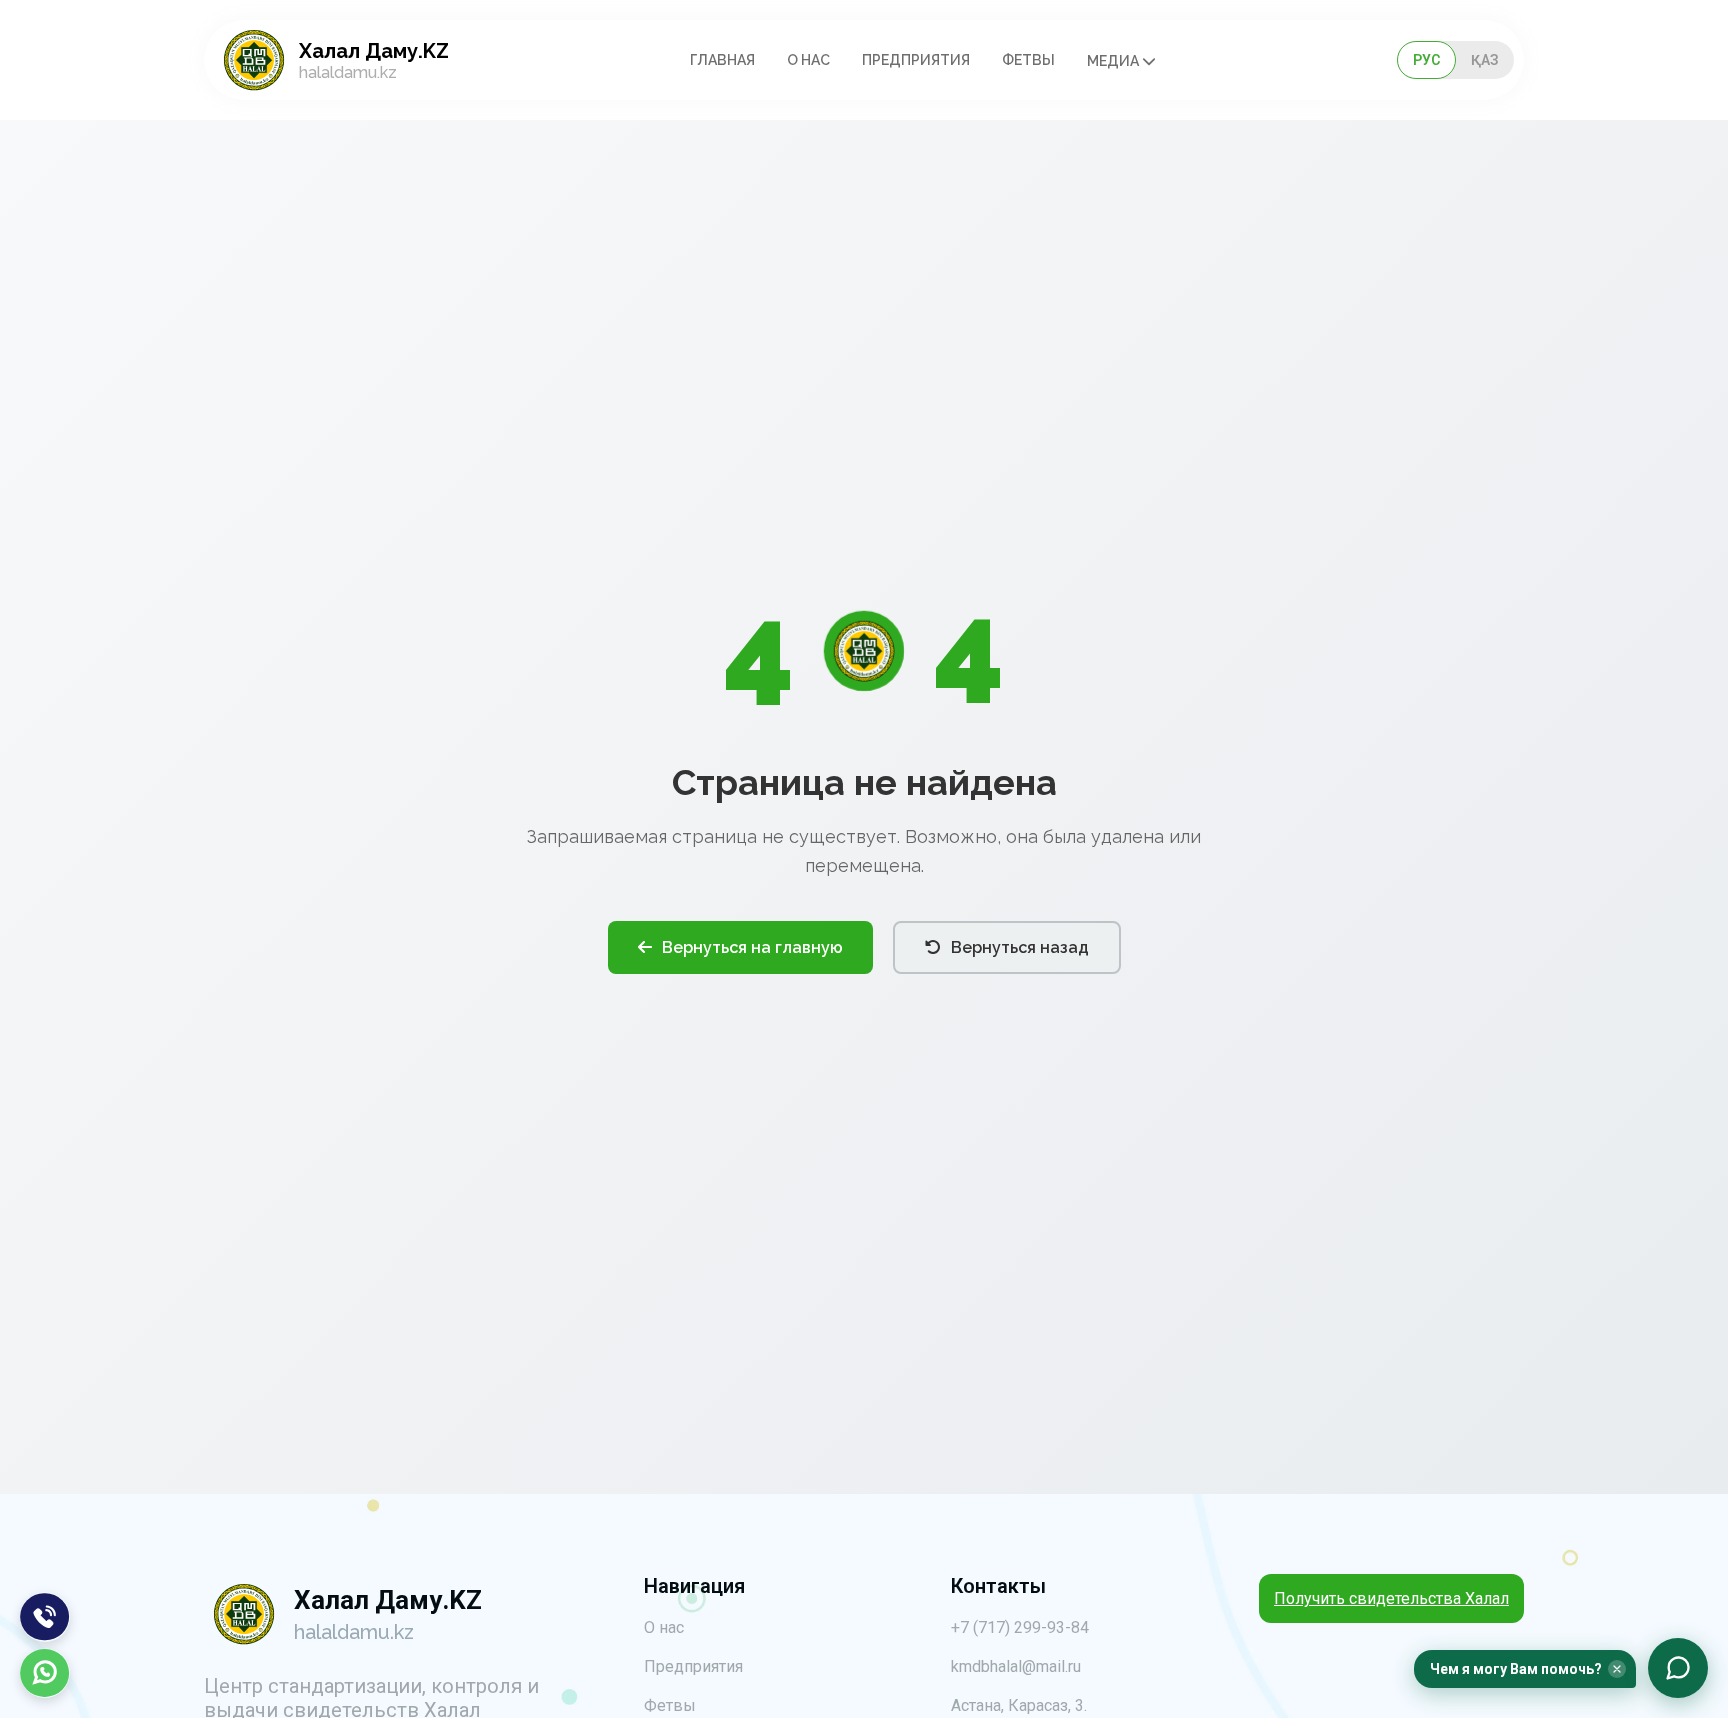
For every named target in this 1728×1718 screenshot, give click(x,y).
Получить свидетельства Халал (1391, 1598)
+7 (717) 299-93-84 (1020, 1627)
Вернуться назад (1020, 947)
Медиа (1114, 61)
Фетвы (1028, 60)
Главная (722, 60)
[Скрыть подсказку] (1617, 1669)
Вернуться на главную (752, 947)
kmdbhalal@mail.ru (1016, 1666)
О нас (808, 60)
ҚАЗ (1485, 60)
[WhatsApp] (45, 1673)
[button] (1525, 1669)
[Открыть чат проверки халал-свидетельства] (1678, 1668)
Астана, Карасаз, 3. (1019, 1705)
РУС (1426, 60)
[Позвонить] (45, 1617)
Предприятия (916, 60)
